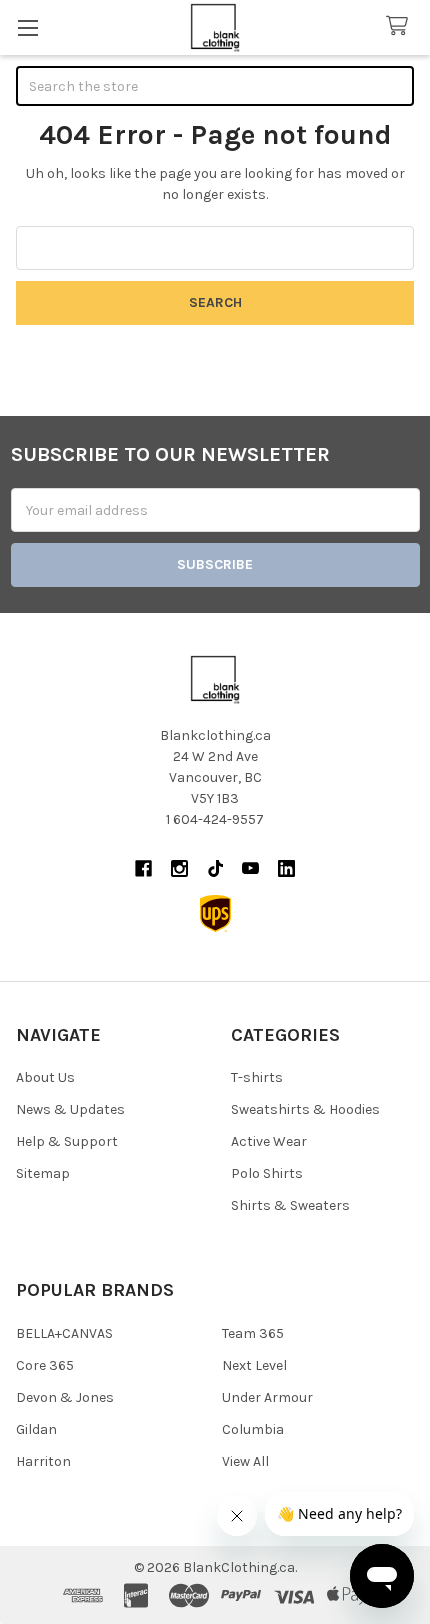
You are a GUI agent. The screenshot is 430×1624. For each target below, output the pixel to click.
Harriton (43, 1461)
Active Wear (269, 1141)
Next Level (254, 1365)
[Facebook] (143, 868)
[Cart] (401, 26)
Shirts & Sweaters (290, 1205)
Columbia (253, 1429)
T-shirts (257, 1077)
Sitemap (43, 1173)
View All (245, 1461)
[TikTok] (215, 868)
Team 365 (253, 1333)
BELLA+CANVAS (64, 1333)
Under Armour (267, 1397)
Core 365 (45, 1365)
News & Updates (70, 1109)
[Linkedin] (286, 868)
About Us (45, 1077)
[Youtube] (250, 868)
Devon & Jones (65, 1397)
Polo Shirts (267, 1173)
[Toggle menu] (27, 27)
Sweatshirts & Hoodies (305, 1109)
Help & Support (67, 1141)
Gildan (36, 1429)
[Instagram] (179, 868)
